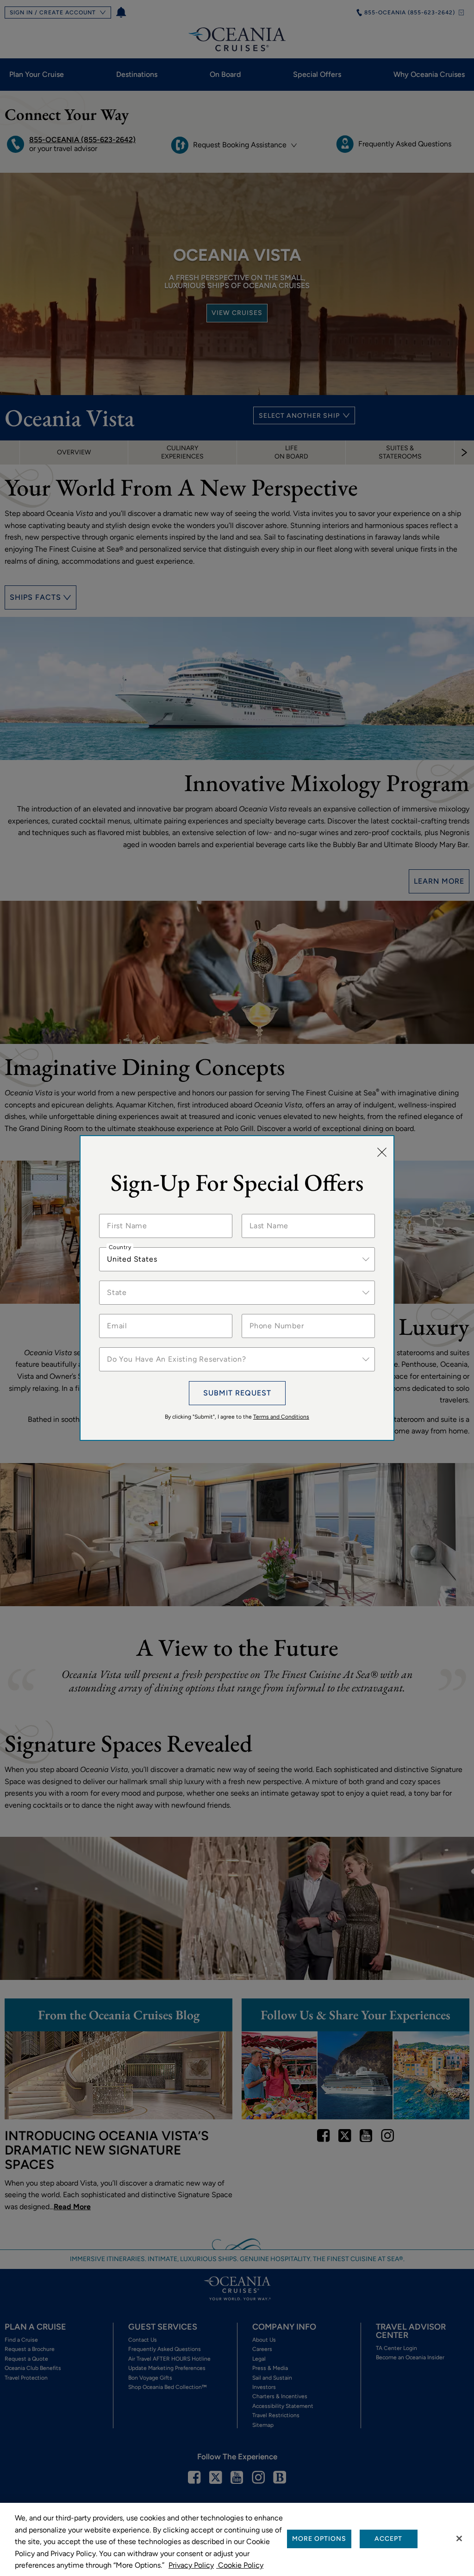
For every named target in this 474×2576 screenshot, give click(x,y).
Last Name (266, 1214)
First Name (124, 1214)
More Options (319, 2539)
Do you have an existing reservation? (161, 1347)
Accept (388, 2539)
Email (116, 1314)
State (116, 1281)
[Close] (382, 1153)
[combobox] (237, 1259)
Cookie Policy (240, 2565)
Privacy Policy (191, 2565)
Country (120, 1247)
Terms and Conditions (281, 1417)
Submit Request (237, 1393)
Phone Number (272, 1314)
